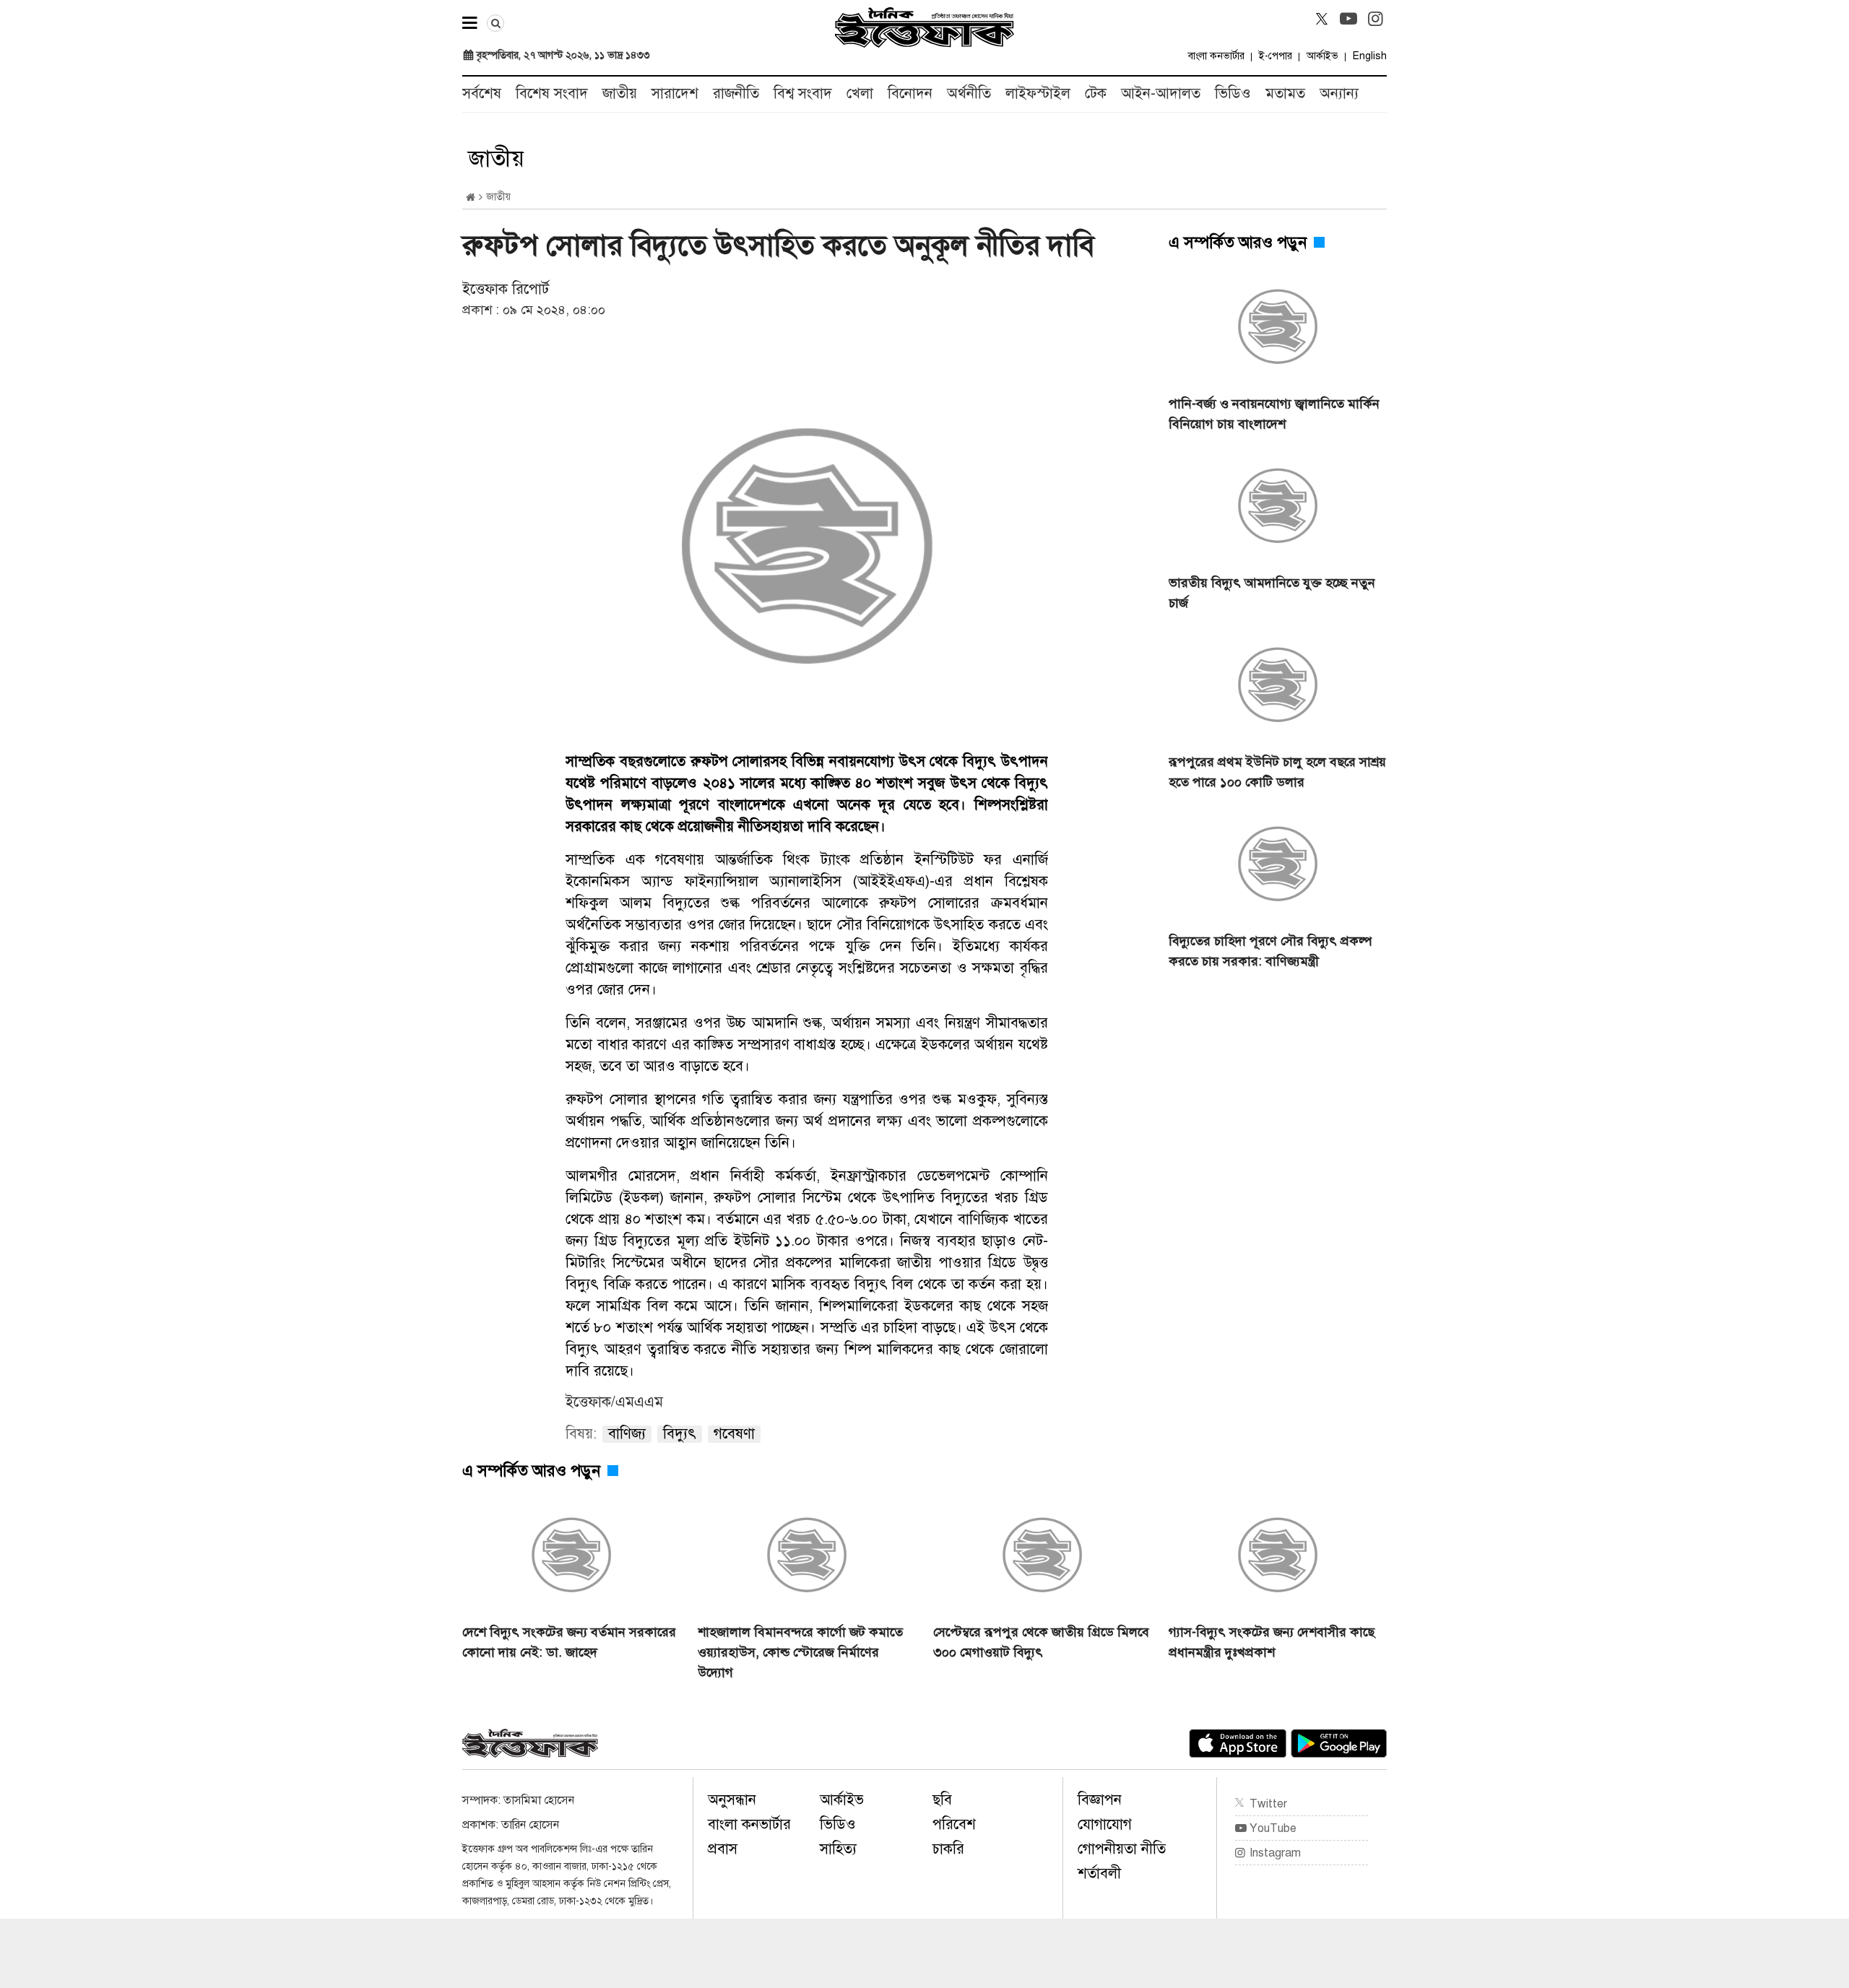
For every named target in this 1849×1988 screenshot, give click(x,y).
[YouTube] (1348, 19)
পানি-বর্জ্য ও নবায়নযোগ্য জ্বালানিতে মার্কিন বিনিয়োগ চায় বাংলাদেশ (1274, 414)
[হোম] (471, 198)
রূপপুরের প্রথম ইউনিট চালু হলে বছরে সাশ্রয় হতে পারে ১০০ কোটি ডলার (1277, 772)
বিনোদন (910, 94)
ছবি (942, 1800)
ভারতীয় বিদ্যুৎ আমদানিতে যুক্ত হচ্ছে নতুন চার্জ (1272, 593)
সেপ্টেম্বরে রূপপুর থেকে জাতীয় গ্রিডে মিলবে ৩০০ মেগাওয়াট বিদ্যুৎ (1041, 1642)
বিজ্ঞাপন (1100, 1800)
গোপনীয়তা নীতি (1122, 1849)
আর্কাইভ (1322, 56)
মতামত (1285, 94)
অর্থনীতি (969, 94)
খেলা (860, 94)
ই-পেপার (1276, 56)
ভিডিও (1233, 94)
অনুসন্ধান (732, 1800)
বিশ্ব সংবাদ (803, 94)
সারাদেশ (675, 94)
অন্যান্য (1339, 94)
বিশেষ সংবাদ (552, 94)
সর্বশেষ (482, 94)
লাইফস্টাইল (1038, 94)
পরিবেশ (954, 1824)
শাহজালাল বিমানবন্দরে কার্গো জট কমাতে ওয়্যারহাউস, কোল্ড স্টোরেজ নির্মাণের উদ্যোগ (800, 1652)
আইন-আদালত (1161, 94)
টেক (1096, 94)
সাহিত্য (838, 1849)
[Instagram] (1375, 19)
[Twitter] (1322, 19)
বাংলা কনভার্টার (1216, 56)
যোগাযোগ (1105, 1824)
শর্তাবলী (1099, 1874)
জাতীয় (620, 94)
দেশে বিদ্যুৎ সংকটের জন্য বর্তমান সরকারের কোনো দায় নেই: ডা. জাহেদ (569, 1642)
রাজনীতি (736, 94)
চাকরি (948, 1849)
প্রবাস (723, 1849)
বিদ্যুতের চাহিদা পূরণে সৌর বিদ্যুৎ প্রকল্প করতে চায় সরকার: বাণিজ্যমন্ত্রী (1270, 951)
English (1370, 56)
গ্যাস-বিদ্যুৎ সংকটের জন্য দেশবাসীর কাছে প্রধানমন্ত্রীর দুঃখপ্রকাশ (1272, 1642)
